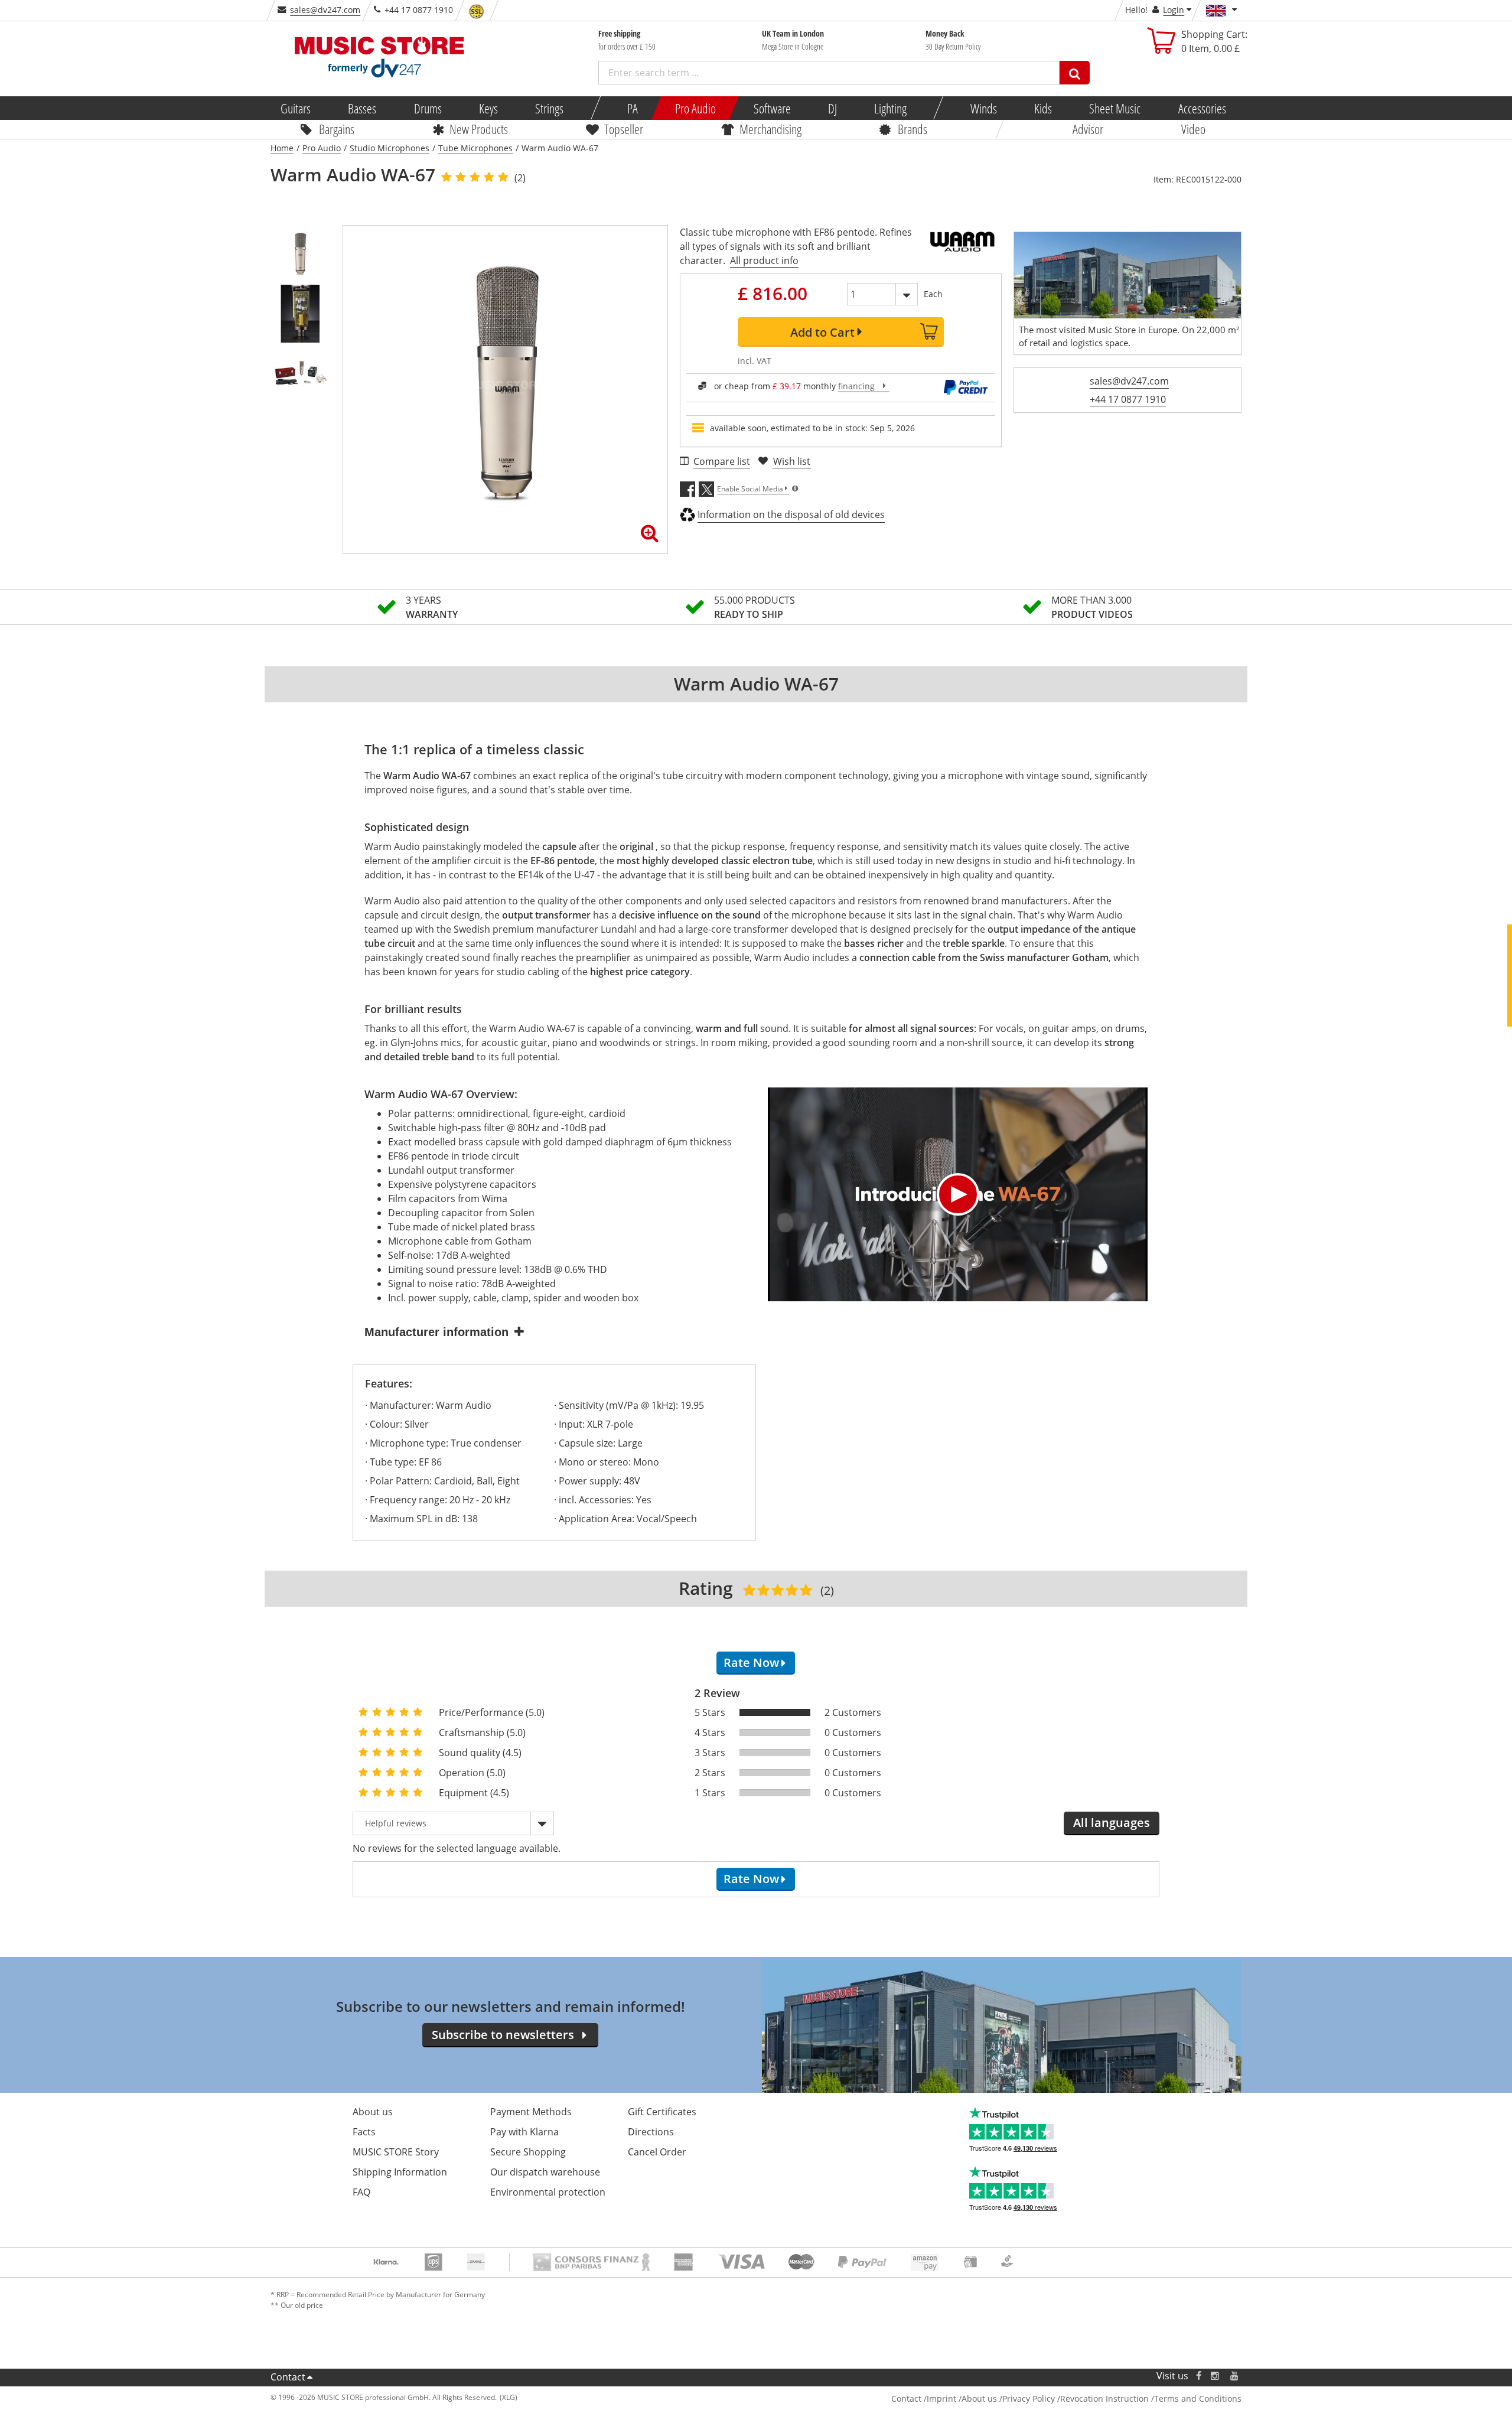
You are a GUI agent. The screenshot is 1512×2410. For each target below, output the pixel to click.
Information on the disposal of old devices (791, 514)
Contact (288, 2377)
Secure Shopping (528, 2152)
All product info (764, 260)
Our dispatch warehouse (545, 2172)
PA (633, 108)
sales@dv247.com (325, 10)
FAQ (361, 2192)
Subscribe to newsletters (503, 2035)
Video (1193, 129)
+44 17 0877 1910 (1128, 399)
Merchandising (770, 129)
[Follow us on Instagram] (1216, 2376)
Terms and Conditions (1198, 2398)
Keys (488, 108)
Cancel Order (657, 2152)
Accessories (1202, 108)
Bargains (337, 129)
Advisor (1088, 129)
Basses (362, 108)
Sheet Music (1115, 108)
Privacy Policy (1029, 2398)
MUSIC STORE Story (396, 2152)
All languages (1112, 1823)
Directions (651, 2132)
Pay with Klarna (524, 2132)
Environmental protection (548, 2192)
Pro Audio (695, 108)
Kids (1043, 108)
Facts (364, 2132)
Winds (983, 108)
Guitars (296, 108)
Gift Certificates (662, 2112)
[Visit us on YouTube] (1235, 2376)
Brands (913, 129)
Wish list (792, 461)
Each (933, 294)
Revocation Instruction (1104, 2398)
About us (373, 2112)
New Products (479, 129)
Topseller (624, 129)
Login (1174, 10)
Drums (427, 108)
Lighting (890, 108)
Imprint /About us (962, 2398)
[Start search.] (1075, 73)
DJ (832, 108)
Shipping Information (400, 2172)
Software (772, 108)
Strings (549, 108)
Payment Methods (531, 2112)
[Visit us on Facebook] (1199, 2376)
